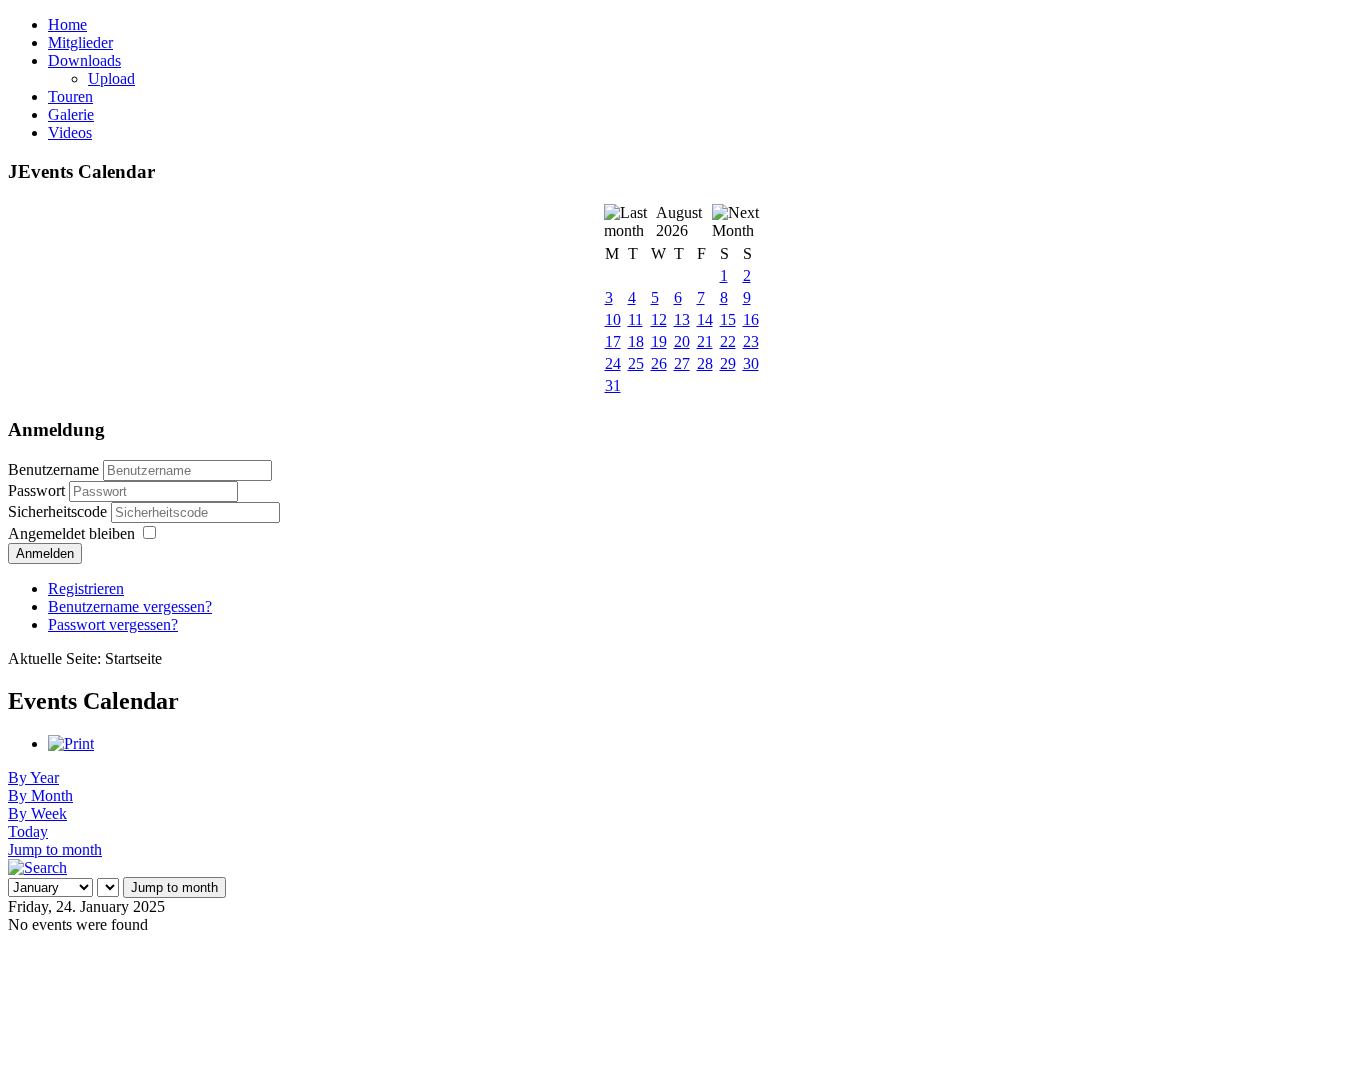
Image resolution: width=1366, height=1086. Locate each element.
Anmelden (45, 553)
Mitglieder (80, 42)
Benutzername (53, 469)
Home (67, 24)
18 (636, 341)
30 (751, 363)
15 (728, 319)
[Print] (71, 743)
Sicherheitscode (59, 511)
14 (705, 319)
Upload (111, 78)
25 (636, 363)
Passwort (38, 490)
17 (613, 341)
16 (751, 319)
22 (728, 341)
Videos (70, 132)
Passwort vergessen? (113, 624)
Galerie (71, 114)
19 (659, 341)
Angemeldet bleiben (71, 533)
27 (682, 363)
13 (682, 319)
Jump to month (55, 849)
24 (613, 363)
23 (751, 341)
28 (705, 363)
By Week (37, 813)
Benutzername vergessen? (130, 606)
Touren (70, 96)
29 (728, 363)
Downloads (84, 60)
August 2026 (679, 221)
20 (682, 341)
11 (635, 319)
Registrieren (86, 588)
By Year (33, 777)
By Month (40, 795)
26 (659, 363)
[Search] (37, 867)
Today (28, 831)
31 (613, 385)
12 (659, 319)
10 (613, 319)
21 (705, 341)
